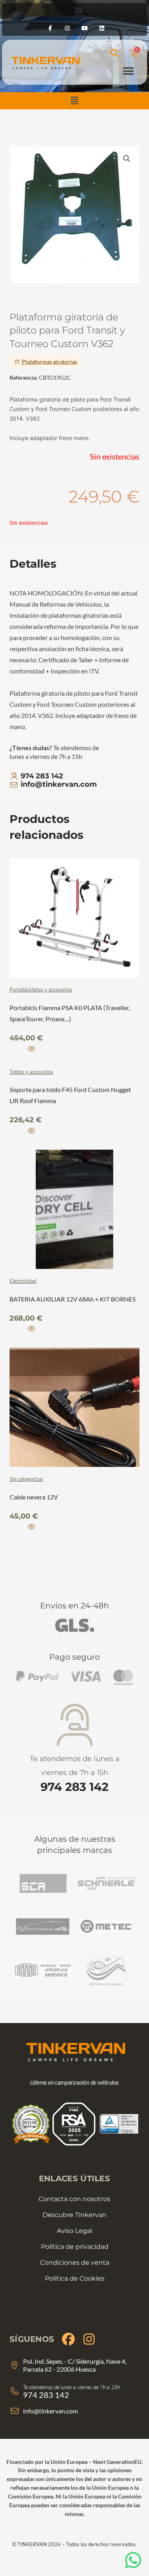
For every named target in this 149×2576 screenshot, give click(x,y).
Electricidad (23, 1281)
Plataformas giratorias (49, 362)
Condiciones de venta (75, 2263)
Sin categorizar (26, 1479)
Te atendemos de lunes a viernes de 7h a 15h (75, 1774)
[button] (74, 101)
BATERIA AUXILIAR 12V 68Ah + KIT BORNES (73, 1299)
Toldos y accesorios (31, 1072)
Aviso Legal (74, 2231)
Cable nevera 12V (34, 1497)
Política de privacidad (75, 2247)
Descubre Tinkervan (74, 2215)
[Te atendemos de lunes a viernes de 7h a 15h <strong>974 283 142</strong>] (74, 1725)
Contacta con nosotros (74, 2199)
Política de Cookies (75, 2278)
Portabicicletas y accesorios (41, 989)
